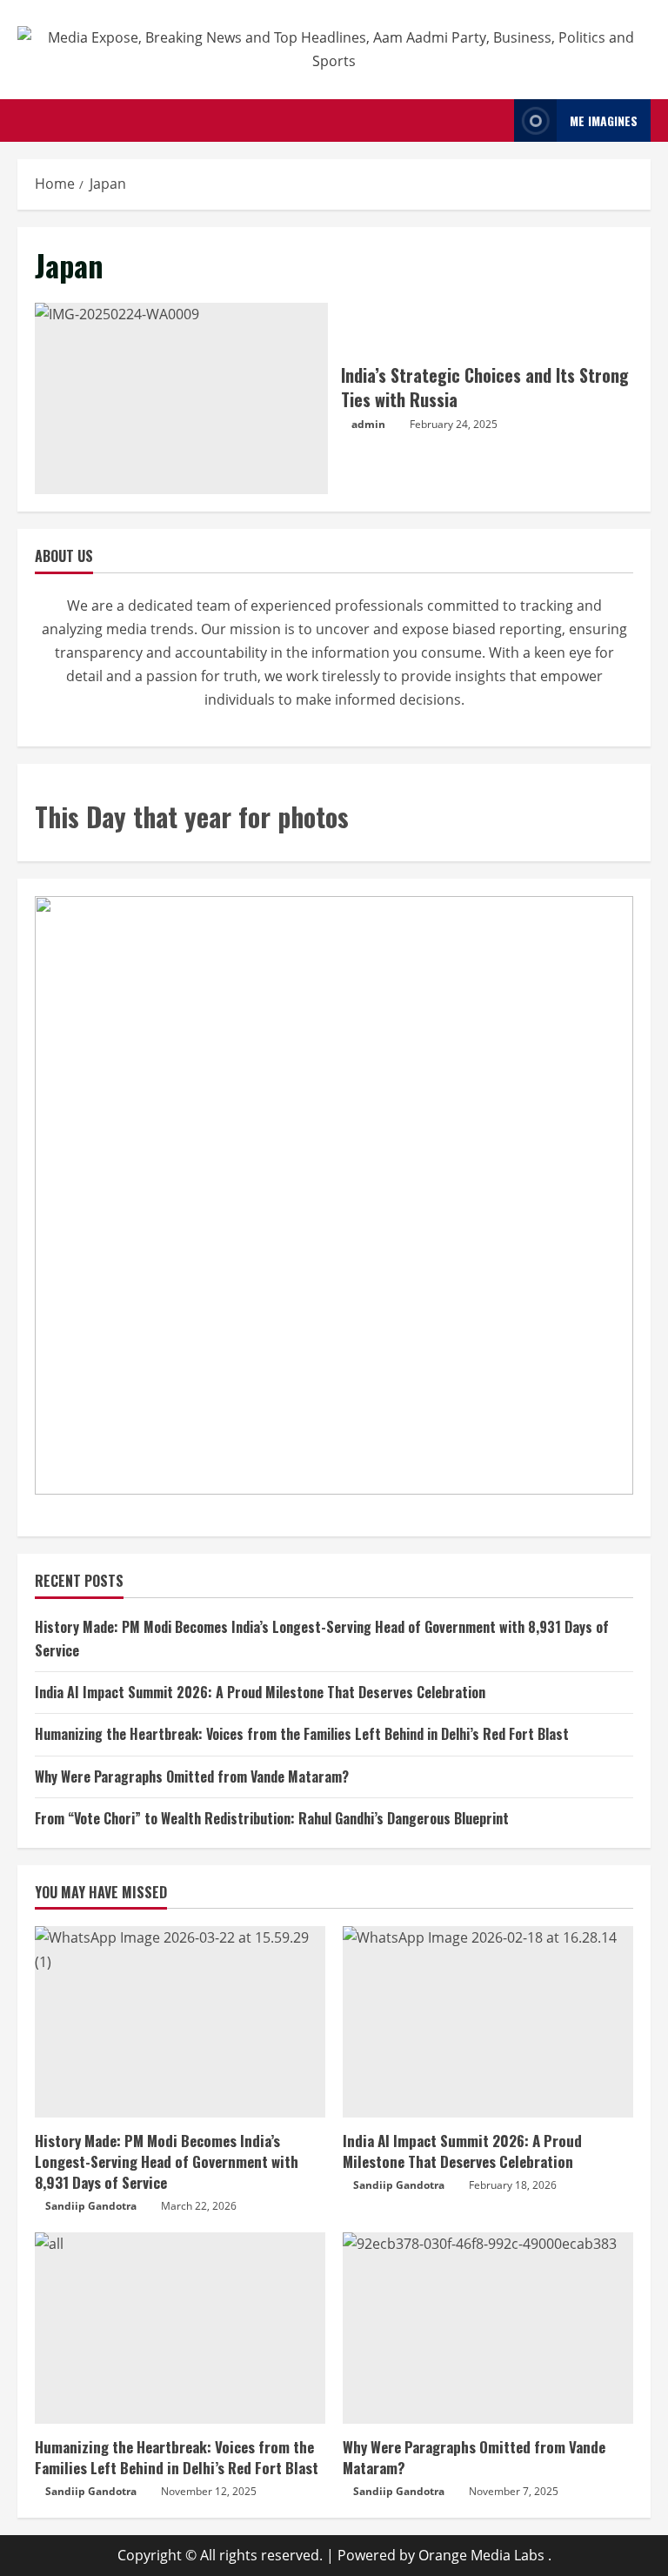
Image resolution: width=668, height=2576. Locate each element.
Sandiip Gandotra (91, 2206)
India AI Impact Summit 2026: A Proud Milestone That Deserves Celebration (260, 1692)
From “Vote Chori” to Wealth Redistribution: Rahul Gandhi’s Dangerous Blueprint (272, 1818)
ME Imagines (604, 120)
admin (368, 424)
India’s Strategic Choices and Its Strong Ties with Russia (181, 398)
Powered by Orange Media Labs (441, 2555)
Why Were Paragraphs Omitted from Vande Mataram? (192, 1776)
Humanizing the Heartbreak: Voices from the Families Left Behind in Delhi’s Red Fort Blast (302, 1734)
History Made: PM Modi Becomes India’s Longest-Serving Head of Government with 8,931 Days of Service (167, 2161)
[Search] (496, 121)
